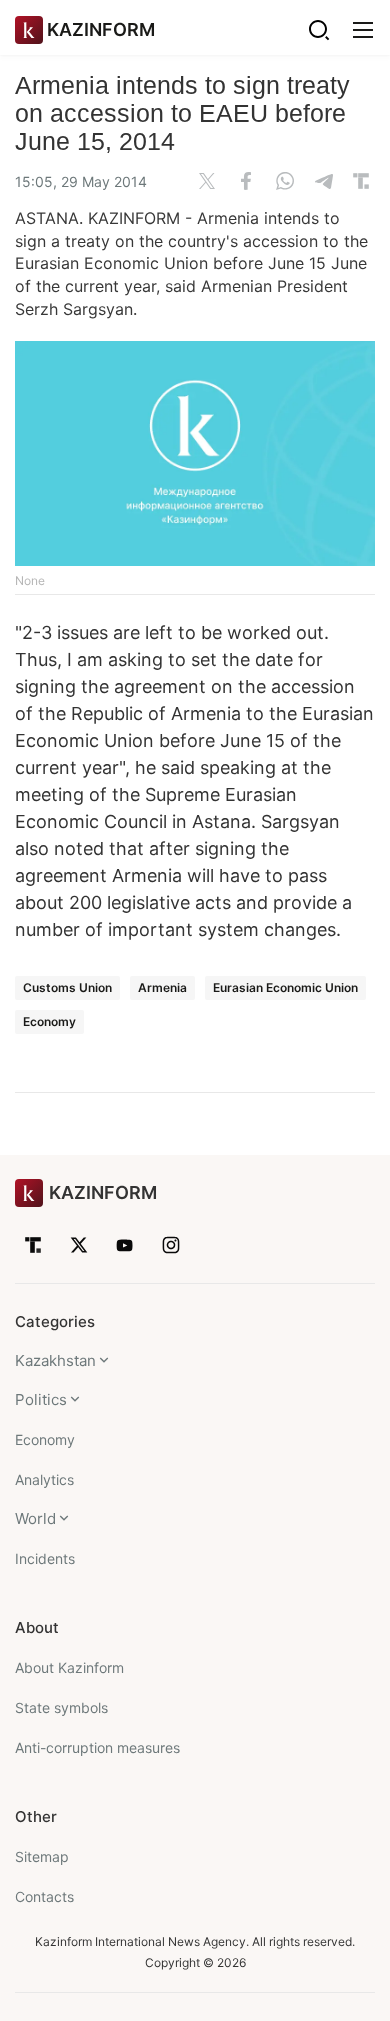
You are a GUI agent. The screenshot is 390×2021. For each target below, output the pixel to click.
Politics (41, 1399)
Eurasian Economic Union (285, 987)
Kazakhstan (55, 1360)
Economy (49, 1021)
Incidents (45, 1558)
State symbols (61, 1707)
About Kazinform (69, 1667)
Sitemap (42, 1856)
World (35, 1518)
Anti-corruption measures (97, 1747)
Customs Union (67, 987)
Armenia (162, 987)
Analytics (44, 1479)
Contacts (44, 1896)
